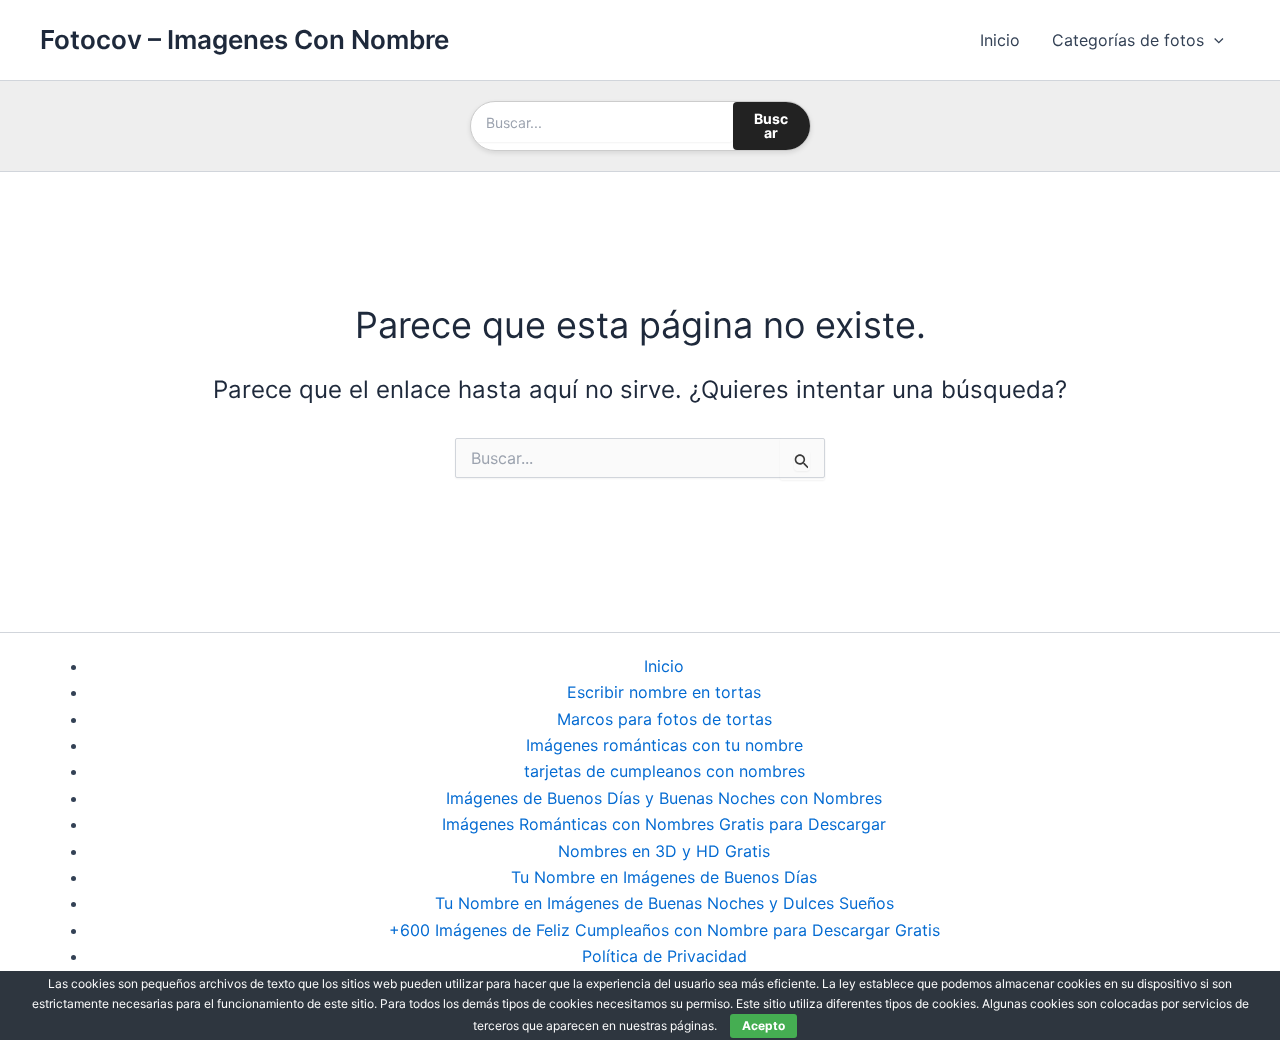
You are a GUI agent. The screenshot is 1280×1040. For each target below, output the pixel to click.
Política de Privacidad (664, 956)
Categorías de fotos (1128, 40)
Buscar (771, 125)
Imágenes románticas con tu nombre (664, 745)
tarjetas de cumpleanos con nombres (664, 771)
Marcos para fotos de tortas (664, 719)
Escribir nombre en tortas (664, 692)
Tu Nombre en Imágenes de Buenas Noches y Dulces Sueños (664, 903)
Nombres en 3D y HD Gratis (664, 851)
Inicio (1000, 40)
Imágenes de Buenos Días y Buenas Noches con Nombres (664, 798)
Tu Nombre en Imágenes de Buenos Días (664, 877)
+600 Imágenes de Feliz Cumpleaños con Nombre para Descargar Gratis (664, 930)
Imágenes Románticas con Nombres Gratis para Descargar (664, 824)
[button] (1214, 40)
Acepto (763, 1025)
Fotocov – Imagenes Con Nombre (244, 39)
